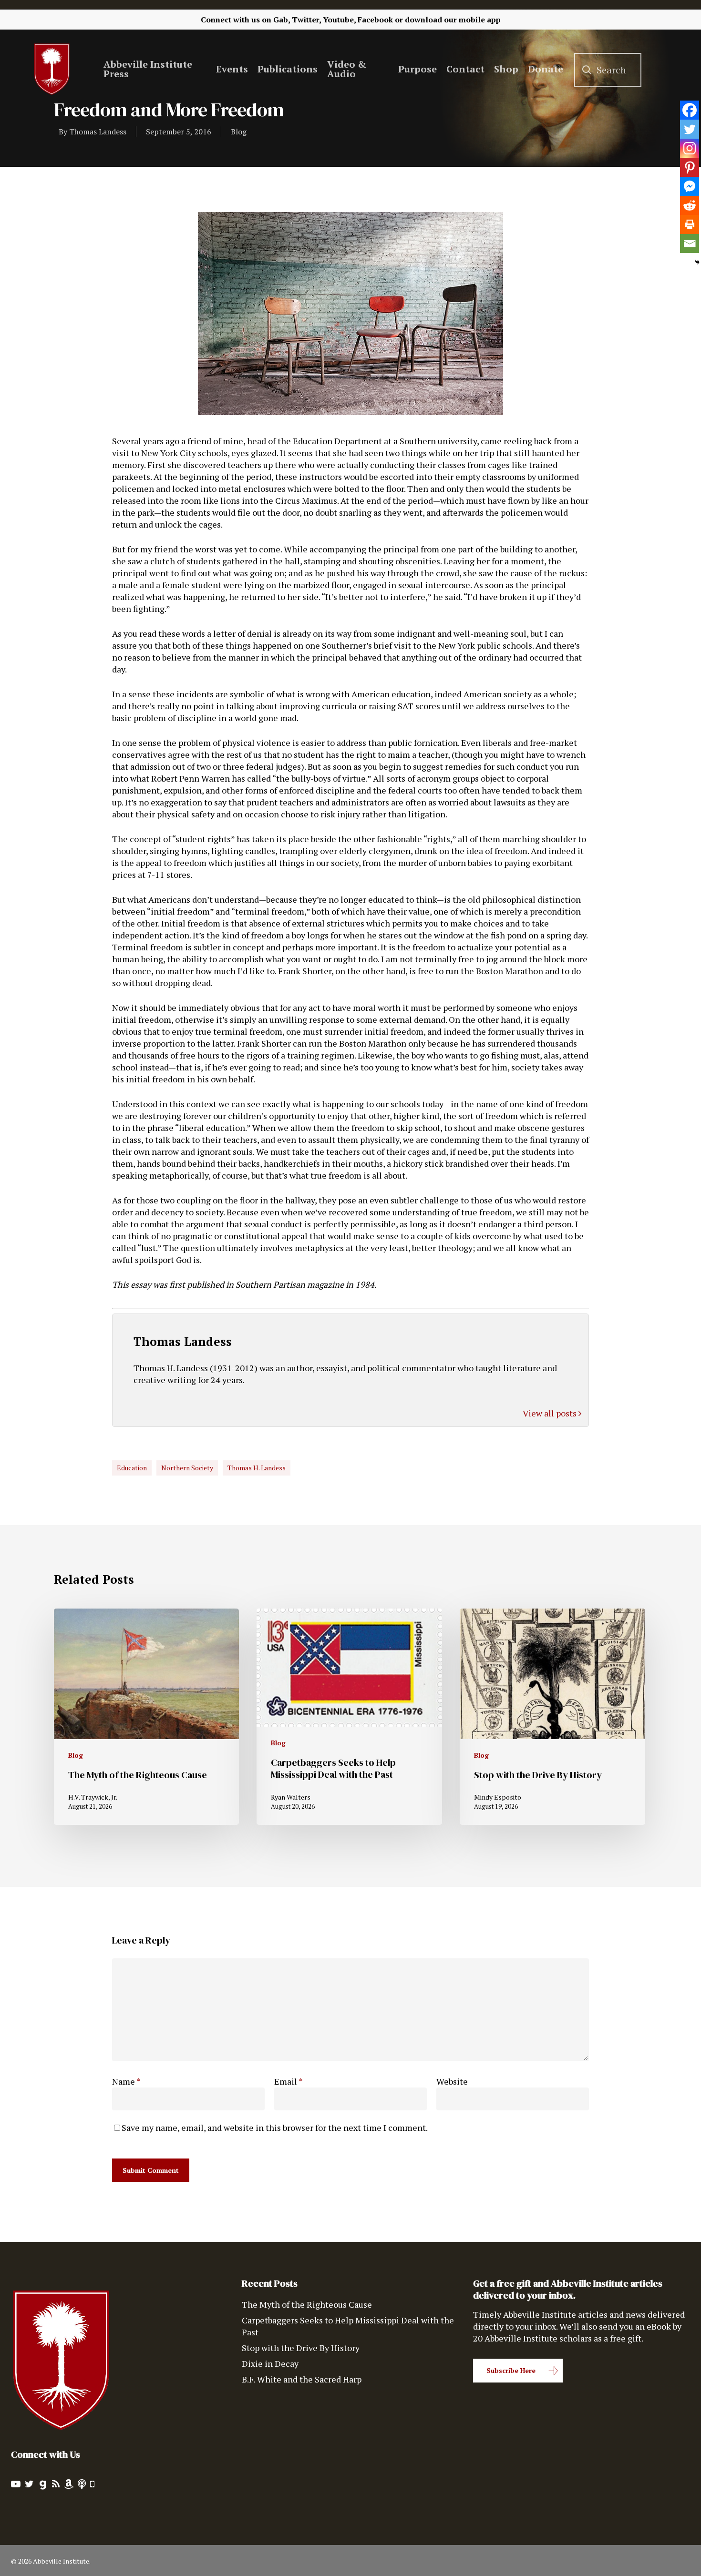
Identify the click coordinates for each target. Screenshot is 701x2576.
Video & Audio (347, 69)
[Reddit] (690, 205)
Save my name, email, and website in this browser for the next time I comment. (275, 2128)
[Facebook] (690, 110)
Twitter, (306, 20)
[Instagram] (690, 148)
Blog (239, 132)
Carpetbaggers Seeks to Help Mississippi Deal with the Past (348, 2326)
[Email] (690, 244)
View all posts (551, 1413)
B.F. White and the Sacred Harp (302, 2379)
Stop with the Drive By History (301, 2348)
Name (126, 2081)
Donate (546, 69)
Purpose (418, 69)
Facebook (375, 20)
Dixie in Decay (270, 2363)
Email (289, 2081)
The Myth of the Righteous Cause (307, 2304)
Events (232, 69)
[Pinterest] (690, 167)
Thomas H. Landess (257, 1468)
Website (452, 2081)
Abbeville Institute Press (148, 69)
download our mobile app (453, 20)
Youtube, (339, 20)
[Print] (690, 224)
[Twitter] (690, 129)
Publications (288, 69)
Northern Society (187, 1468)
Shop (506, 69)
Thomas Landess (98, 132)
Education (132, 1468)
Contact (465, 69)
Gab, (282, 20)
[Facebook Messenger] (690, 186)
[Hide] (697, 262)
